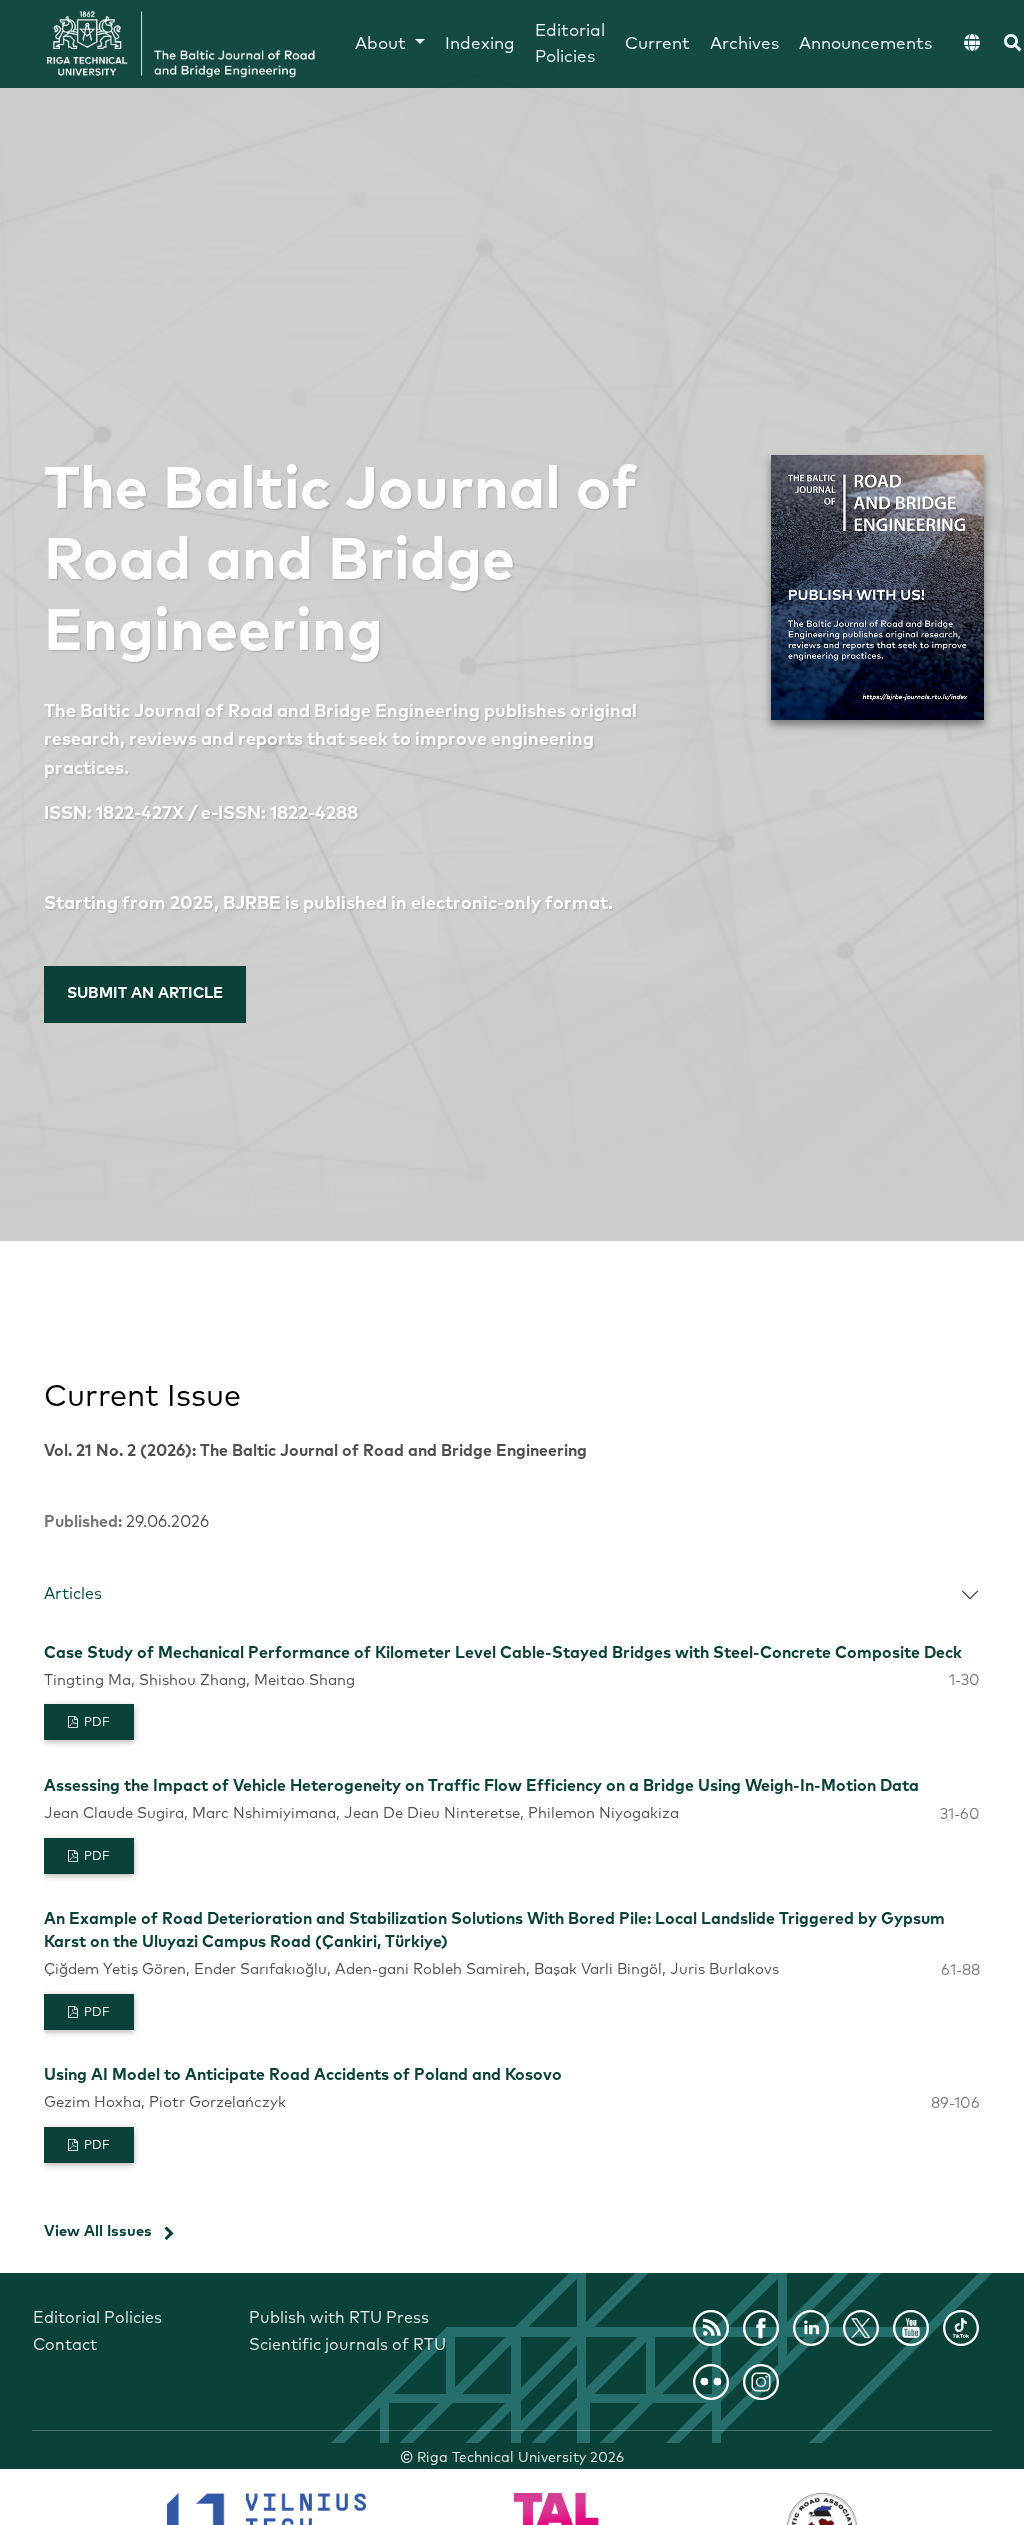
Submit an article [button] (145, 993)
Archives (744, 44)
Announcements (865, 44)
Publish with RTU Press (339, 2318)
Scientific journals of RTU (347, 2345)
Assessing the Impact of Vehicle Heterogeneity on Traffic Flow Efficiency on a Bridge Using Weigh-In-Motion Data (481, 1786)
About (383, 44)
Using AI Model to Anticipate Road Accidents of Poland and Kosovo (303, 2075)
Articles (73, 1594)
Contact (65, 2345)
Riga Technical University (520, 2458)
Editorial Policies (570, 44)
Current (657, 44)
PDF (95, 1723)
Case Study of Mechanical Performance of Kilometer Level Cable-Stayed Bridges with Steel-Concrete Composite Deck (503, 1653)
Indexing (480, 44)
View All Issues (98, 2231)
